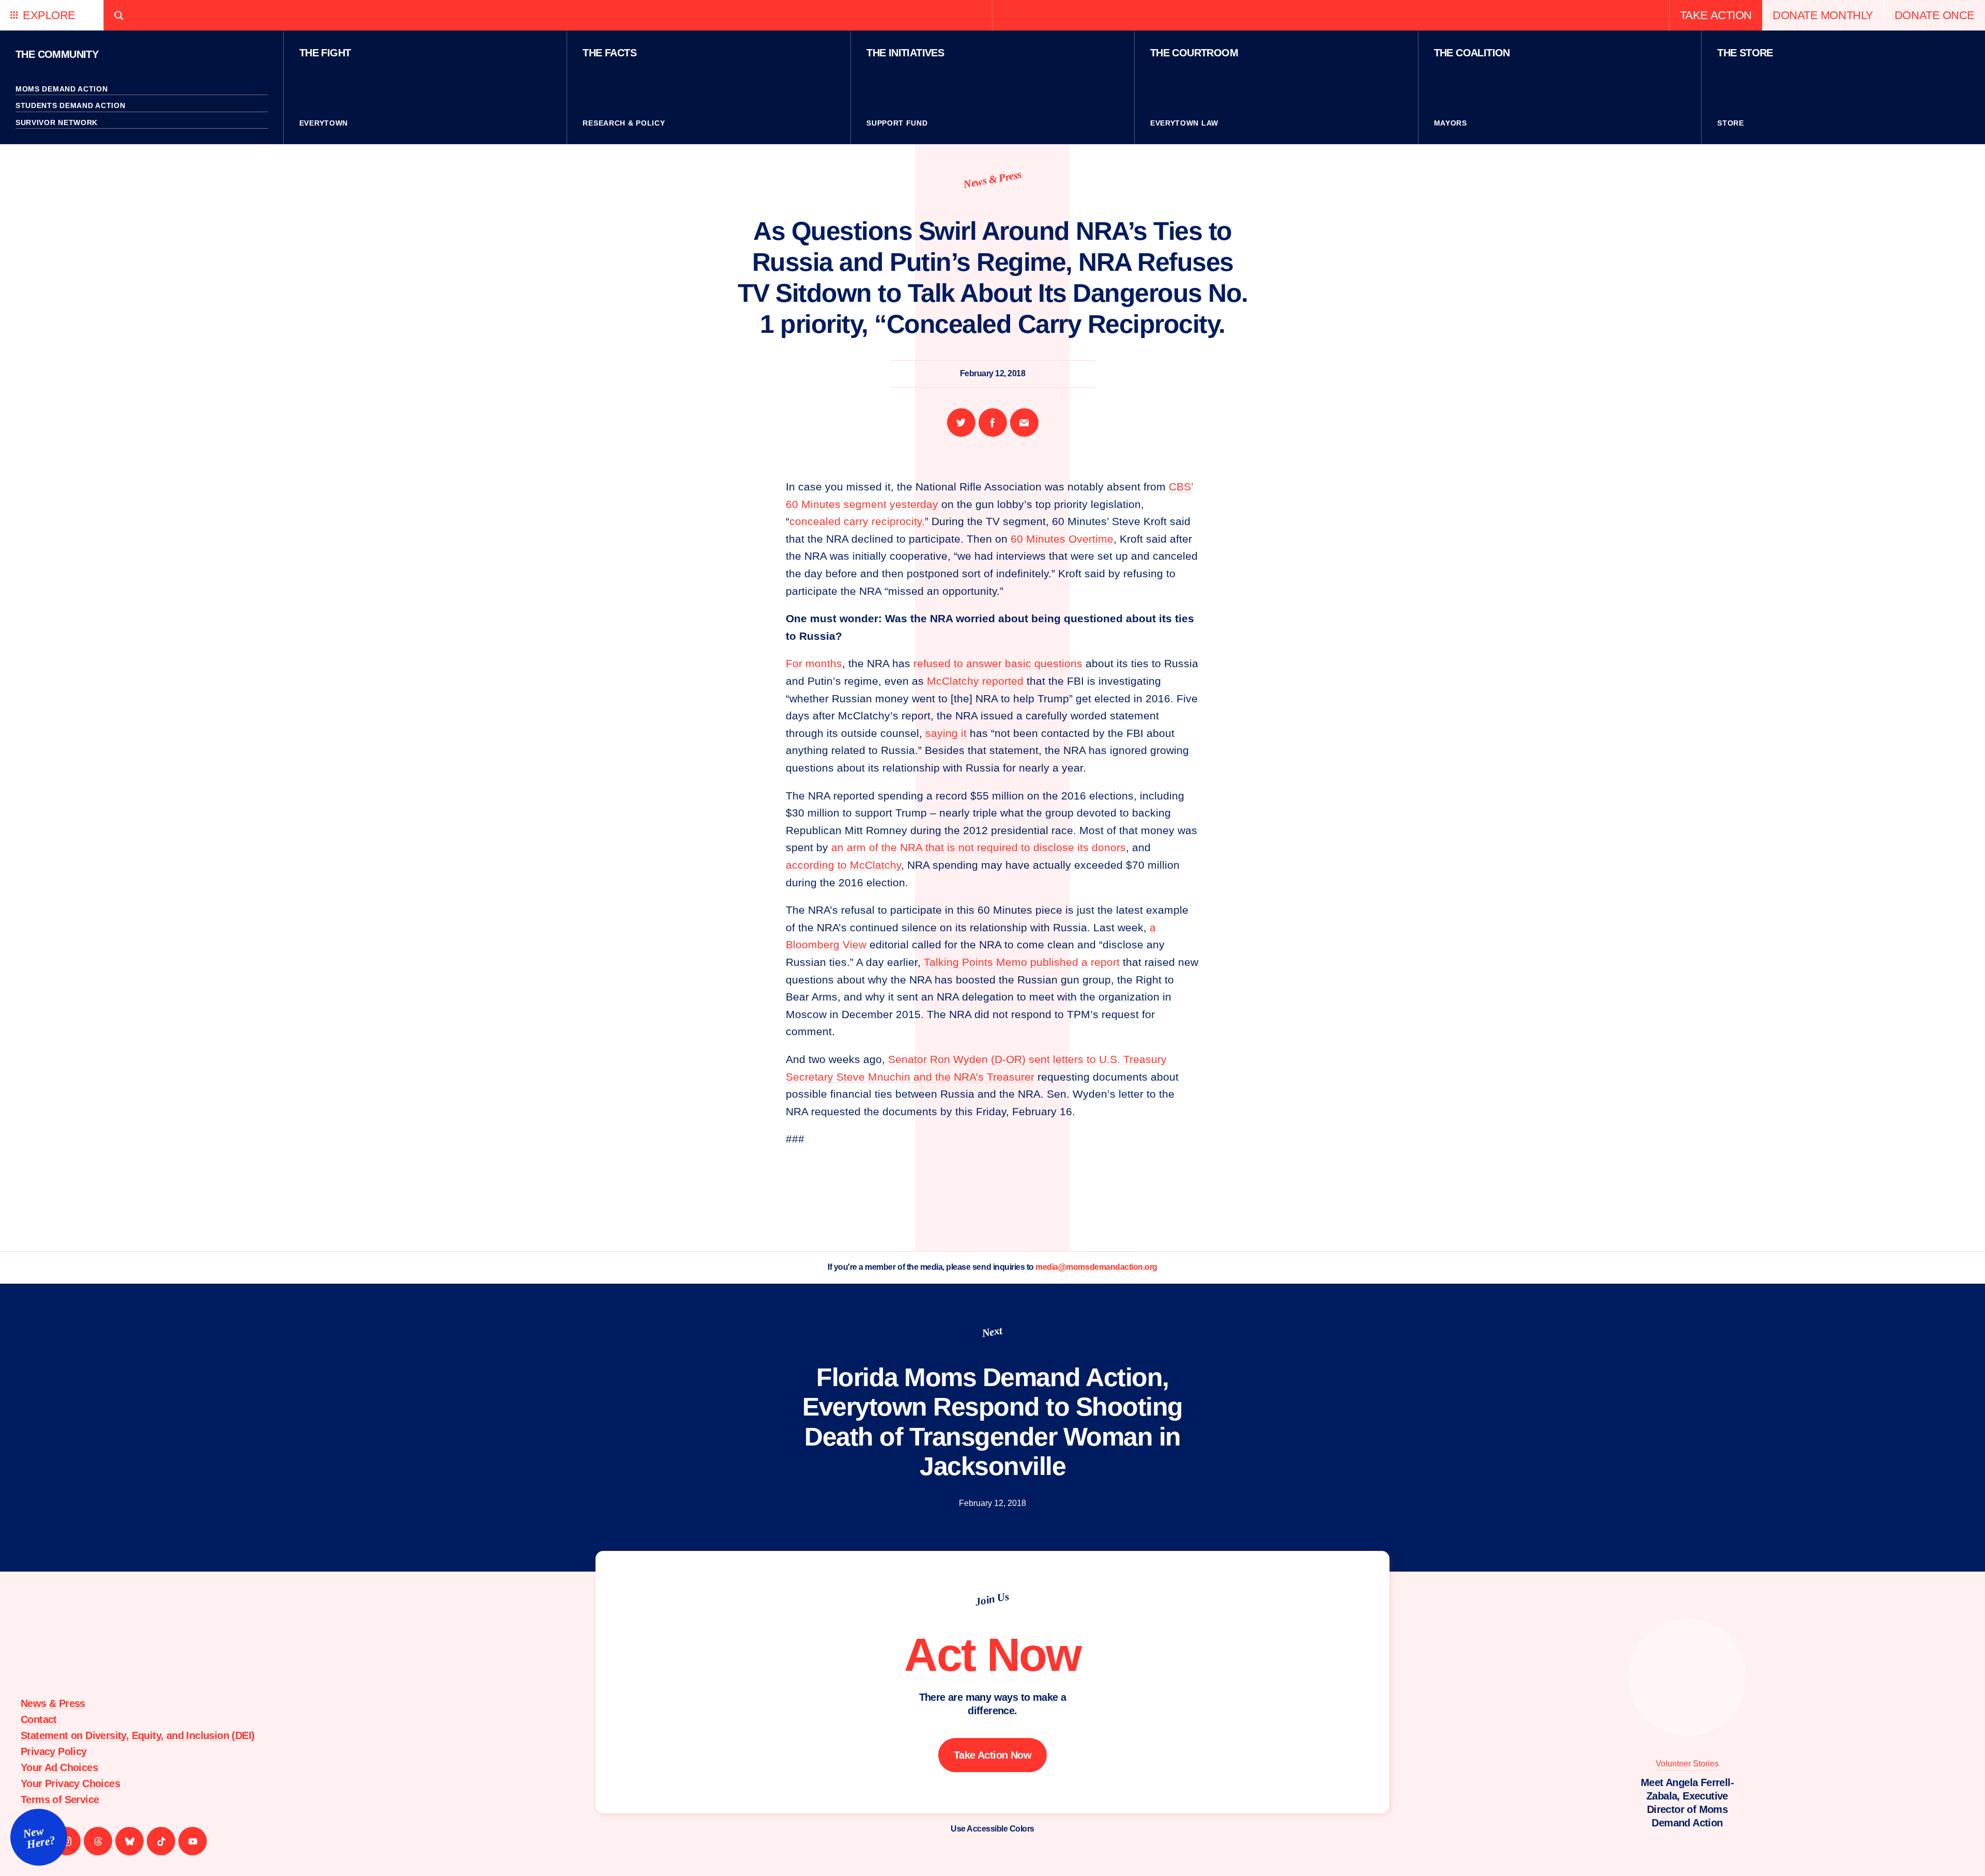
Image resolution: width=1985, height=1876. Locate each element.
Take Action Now (993, 1755)
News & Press (992, 179)
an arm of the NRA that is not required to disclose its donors (979, 847)
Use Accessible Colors (993, 1829)
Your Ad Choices (59, 1767)
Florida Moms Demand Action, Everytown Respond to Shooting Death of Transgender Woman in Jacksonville (993, 1422)
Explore (49, 15)
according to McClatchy (843, 865)
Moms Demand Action (62, 89)
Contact (39, 1719)
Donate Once (1935, 15)
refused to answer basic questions (998, 663)
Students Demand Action (70, 105)
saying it (946, 733)
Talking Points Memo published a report (1022, 962)
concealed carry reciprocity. (857, 521)
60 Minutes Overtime (1062, 539)
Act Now (992, 1655)
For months (814, 663)
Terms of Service (60, 1800)
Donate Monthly (1823, 15)
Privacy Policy (54, 1751)
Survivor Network (57, 122)
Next (992, 1331)
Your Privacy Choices (70, 1783)
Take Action (1716, 15)
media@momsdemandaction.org (1096, 1267)
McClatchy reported (975, 681)
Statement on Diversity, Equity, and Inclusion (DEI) (138, 1735)
